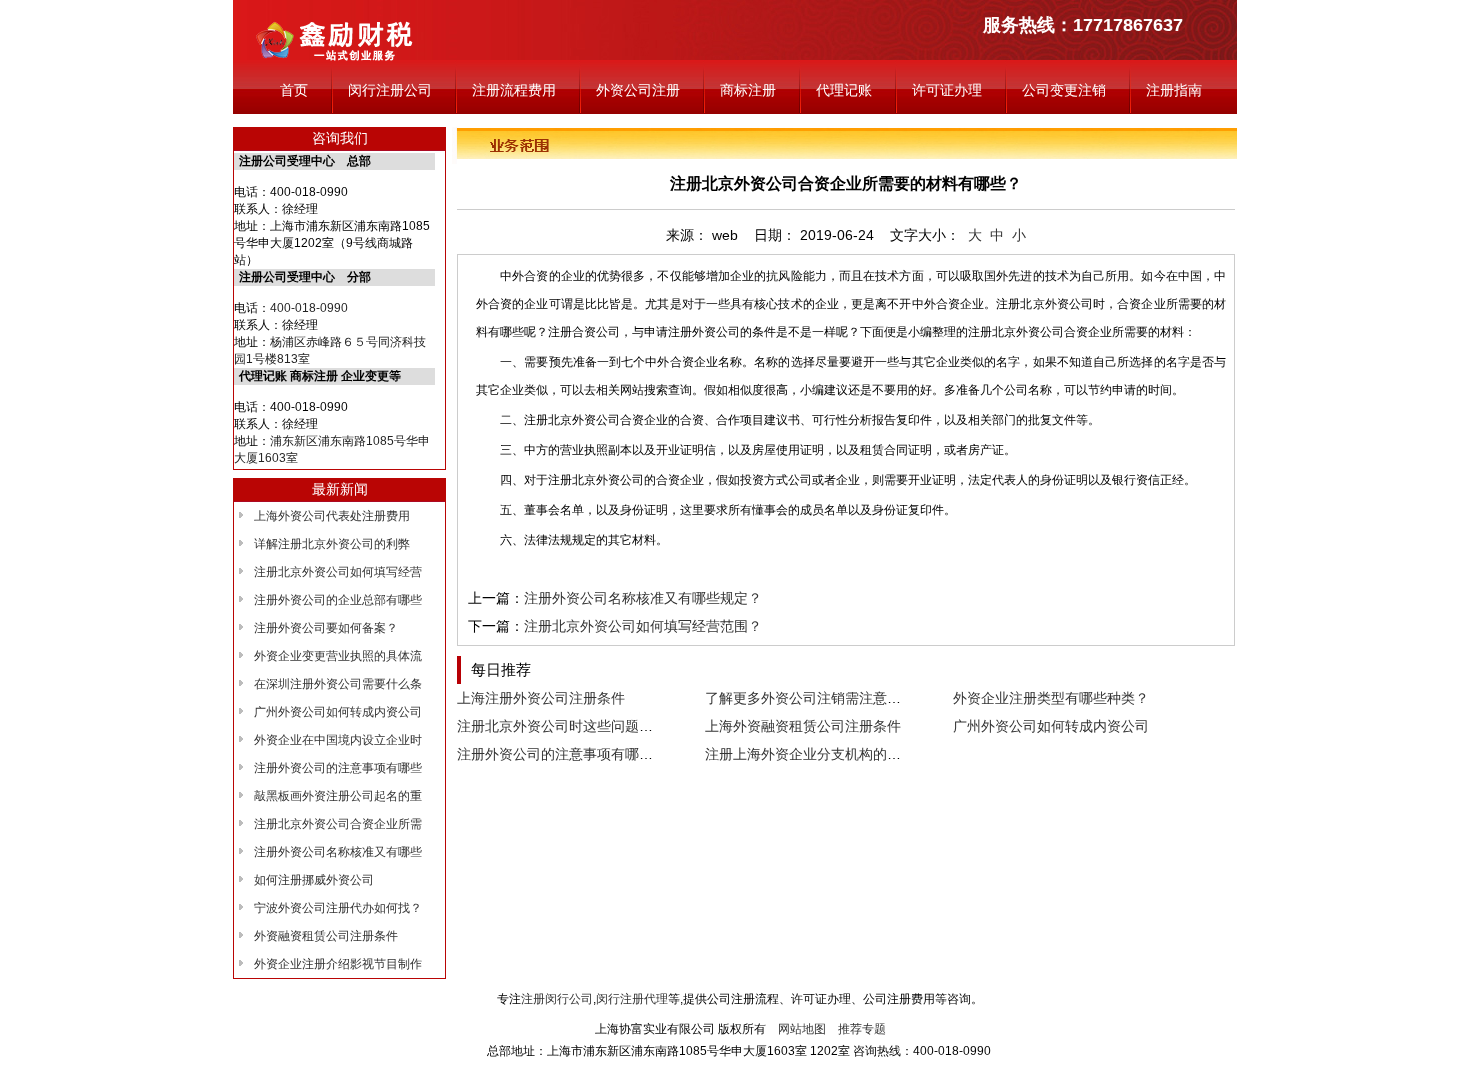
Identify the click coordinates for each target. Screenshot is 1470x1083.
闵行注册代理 (632, 999)
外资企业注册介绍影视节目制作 (338, 964)
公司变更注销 (1064, 90)
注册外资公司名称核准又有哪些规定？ (643, 598)
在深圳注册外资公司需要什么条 (338, 684)
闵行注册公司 (390, 90)
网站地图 (802, 1029)
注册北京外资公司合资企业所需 (338, 824)
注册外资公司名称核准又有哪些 (338, 852)
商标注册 (748, 90)
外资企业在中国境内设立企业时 (338, 740)
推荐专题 (862, 1029)
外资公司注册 (638, 90)
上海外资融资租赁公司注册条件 (803, 726)
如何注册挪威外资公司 (314, 880)
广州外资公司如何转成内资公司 (338, 712)
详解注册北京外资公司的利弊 (332, 544)
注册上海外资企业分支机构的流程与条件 (831, 754)
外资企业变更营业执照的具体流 (338, 656)
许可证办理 (947, 90)
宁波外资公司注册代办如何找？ (338, 908)
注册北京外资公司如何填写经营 (338, 572)
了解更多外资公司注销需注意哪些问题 (824, 698)
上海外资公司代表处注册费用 (332, 516)
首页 (294, 90)
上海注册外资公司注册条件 (541, 698)
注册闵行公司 (557, 999)
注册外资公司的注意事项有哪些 (338, 768)
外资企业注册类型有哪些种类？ (1051, 698)
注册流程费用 (514, 90)
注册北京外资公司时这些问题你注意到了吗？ (597, 726)
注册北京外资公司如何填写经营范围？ (643, 626)
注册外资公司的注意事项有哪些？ (562, 754)
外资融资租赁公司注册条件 (326, 936)
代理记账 (844, 90)
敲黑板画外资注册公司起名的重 (338, 796)
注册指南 (1174, 90)
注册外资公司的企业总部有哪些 (338, 600)
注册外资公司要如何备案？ (326, 628)
